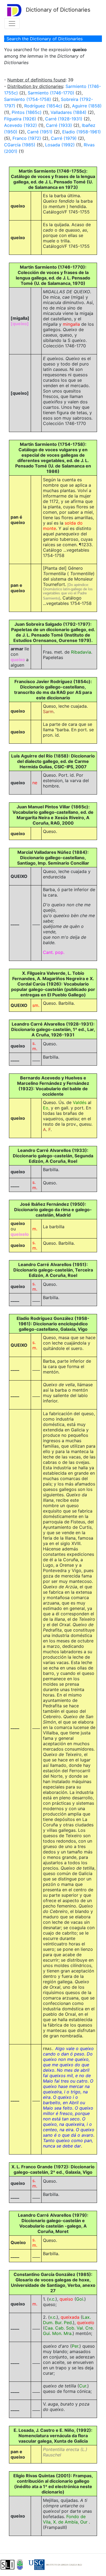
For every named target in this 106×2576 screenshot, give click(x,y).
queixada (70, 2317)
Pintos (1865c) (27, 112)
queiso (66, 2299)
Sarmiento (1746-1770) (51, 93)
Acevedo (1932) (21, 125)
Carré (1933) (59, 125)
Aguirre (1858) (87, 106)
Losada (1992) (60, 145)
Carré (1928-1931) (64, 119)
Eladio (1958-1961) (82, 132)
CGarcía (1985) (20, 145)
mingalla (72, 324)
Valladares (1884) (68, 112)
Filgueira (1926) (20, 119)
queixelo (86, 2323)
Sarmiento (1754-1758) (28, 99)
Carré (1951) (40, 132)
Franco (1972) (27, 138)
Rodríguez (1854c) (43, 106)
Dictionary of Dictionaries (57, 10)
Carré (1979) (64, 138)
